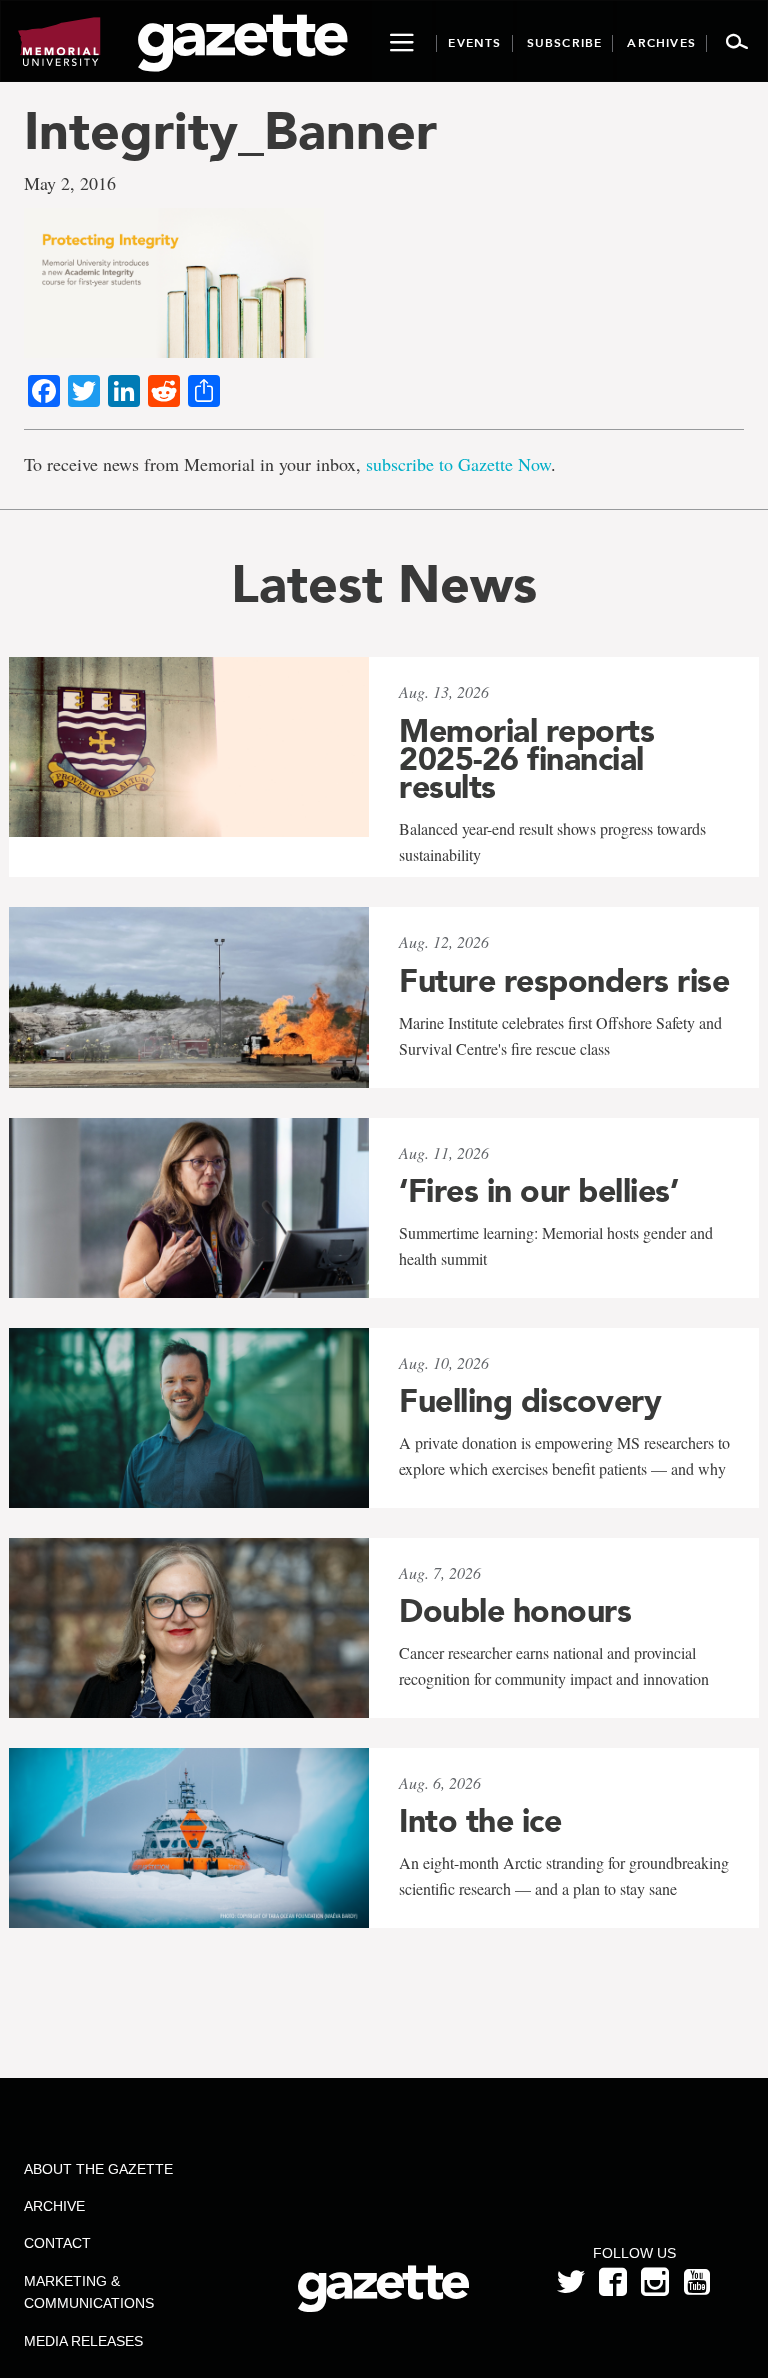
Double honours (515, 1611)
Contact (57, 2243)
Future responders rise (564, 981)
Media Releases (83, 2341)
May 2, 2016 (70, 183)
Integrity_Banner (230, 130)
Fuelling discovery (530, 1401)
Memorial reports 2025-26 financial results (526, 759)
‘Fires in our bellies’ (538, 1191)
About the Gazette (98, 2169)
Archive (54, 2206)
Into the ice (480, 1821)
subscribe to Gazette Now (458, 464)
